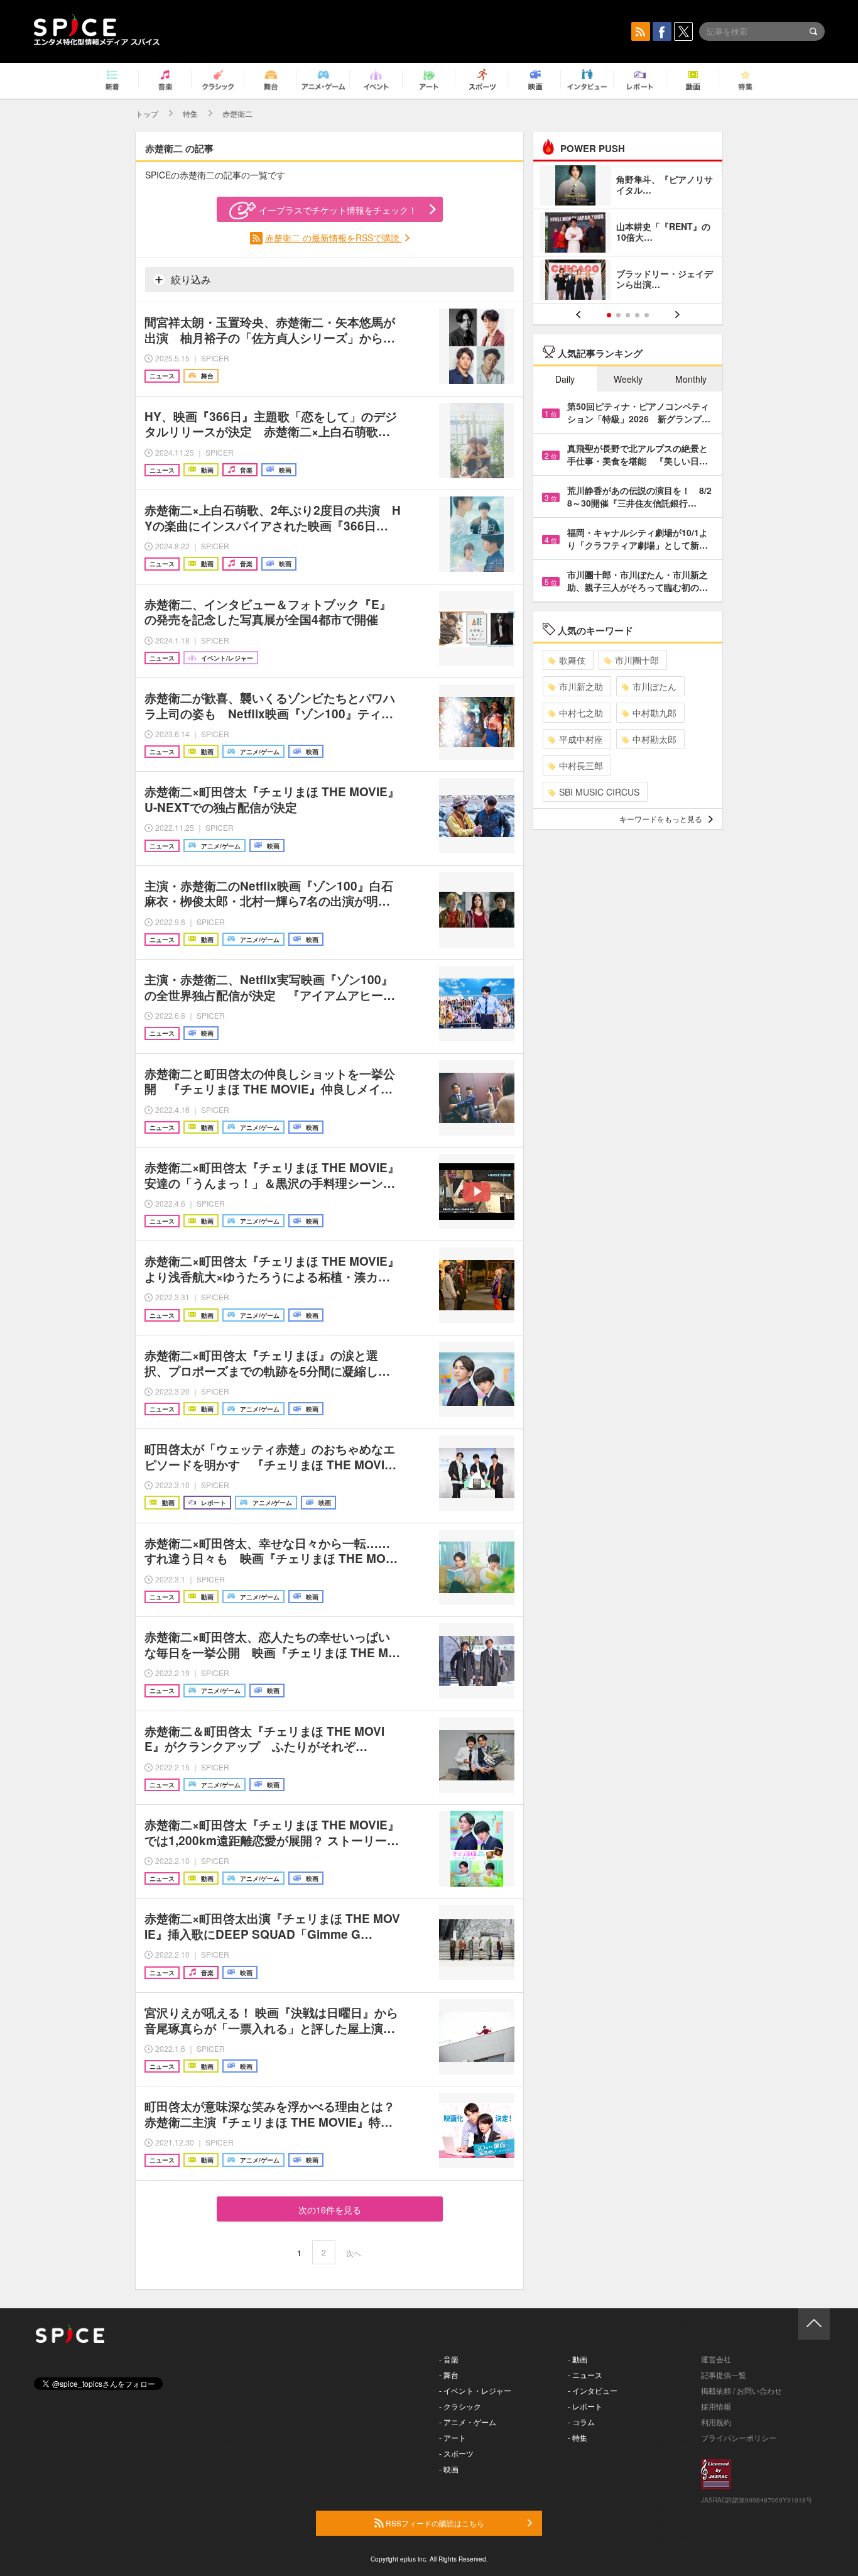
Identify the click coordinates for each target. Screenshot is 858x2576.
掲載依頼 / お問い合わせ (741, 2390)
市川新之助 (581, 686)
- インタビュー (593, 2390)
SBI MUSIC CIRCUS (599, 792)
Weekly (628, 379)
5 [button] (647, 315)
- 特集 (578, 2437)
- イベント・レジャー (475, 2390)
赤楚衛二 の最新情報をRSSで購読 (334, 238)
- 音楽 (449, 2359)
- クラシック (460, 2406)
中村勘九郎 (654, 713)
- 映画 (449, 2469)
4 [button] (637, 315)
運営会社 (716, 2359)
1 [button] (609, 315)
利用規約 (716, 2422)
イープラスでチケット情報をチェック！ (338, 210)
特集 (190, 113)
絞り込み (190, 279)
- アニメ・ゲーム (468, 2422)
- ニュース (585, 2375)
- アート (453, 2437)
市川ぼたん (654, 686)
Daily (565, 379)
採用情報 (716, 2406)
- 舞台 (449, 2375)
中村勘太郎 (654, 739)
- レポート (585, 2406)
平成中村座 (581, 739)
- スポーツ (456, 2453)
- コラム (581, 2422)
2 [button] (618, 315)
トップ (147, 113)
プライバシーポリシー (739, 2437)
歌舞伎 (572, 660)
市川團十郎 (637, 660)
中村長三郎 (581, 765)
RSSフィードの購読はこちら (434, 2523)
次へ (354, 2253)
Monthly (691, 379)
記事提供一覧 (724, 2375)
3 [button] (628, 315)
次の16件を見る (330, 2210)
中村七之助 (581, 713)
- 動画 (578, 2359)
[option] (628, 234)
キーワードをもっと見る (661, 819)
